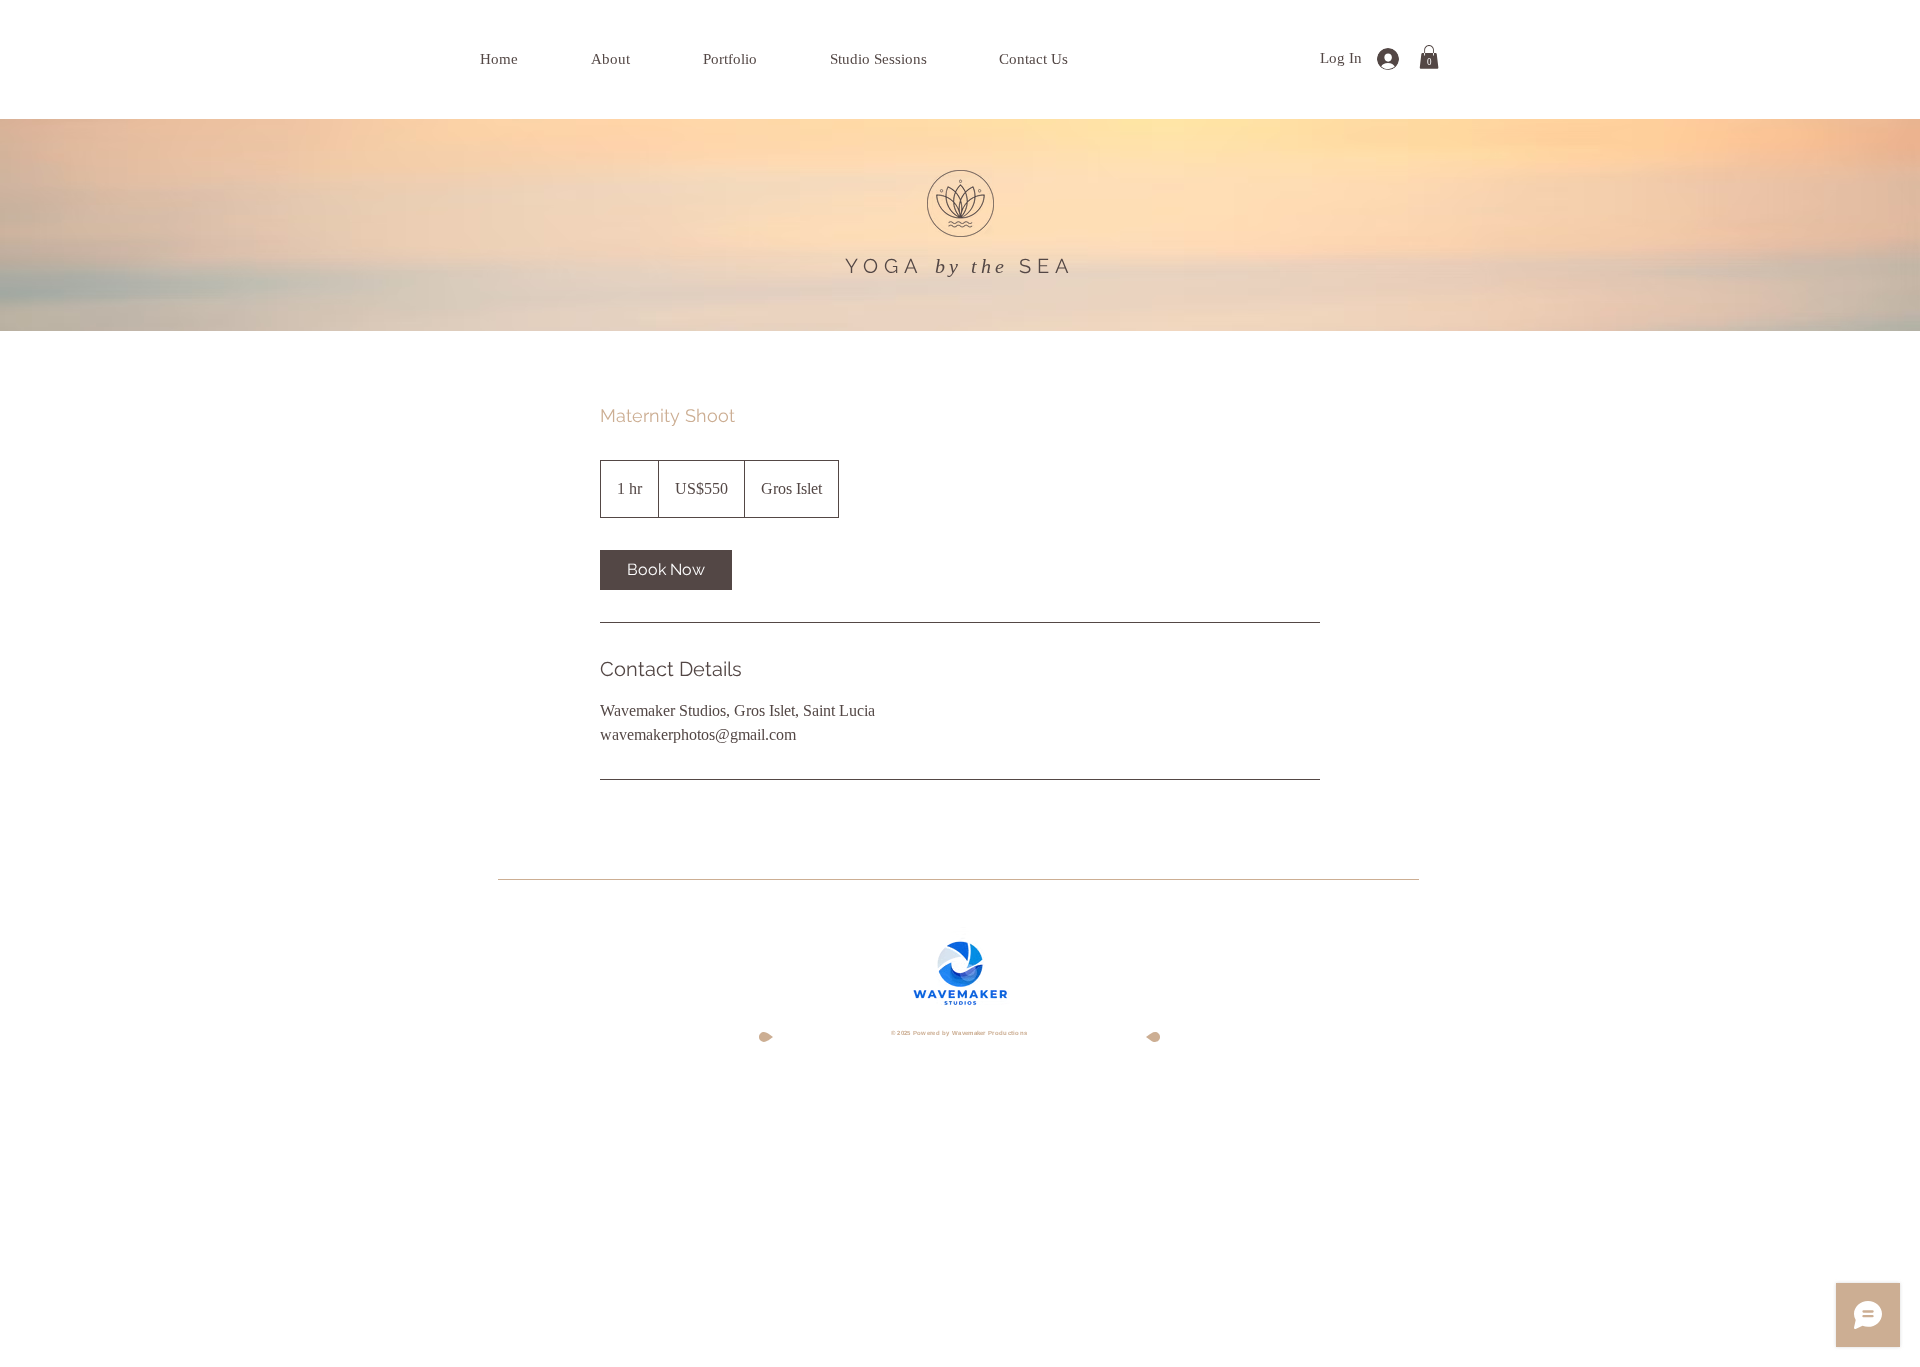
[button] (1429, 57)
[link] (666, 570)
